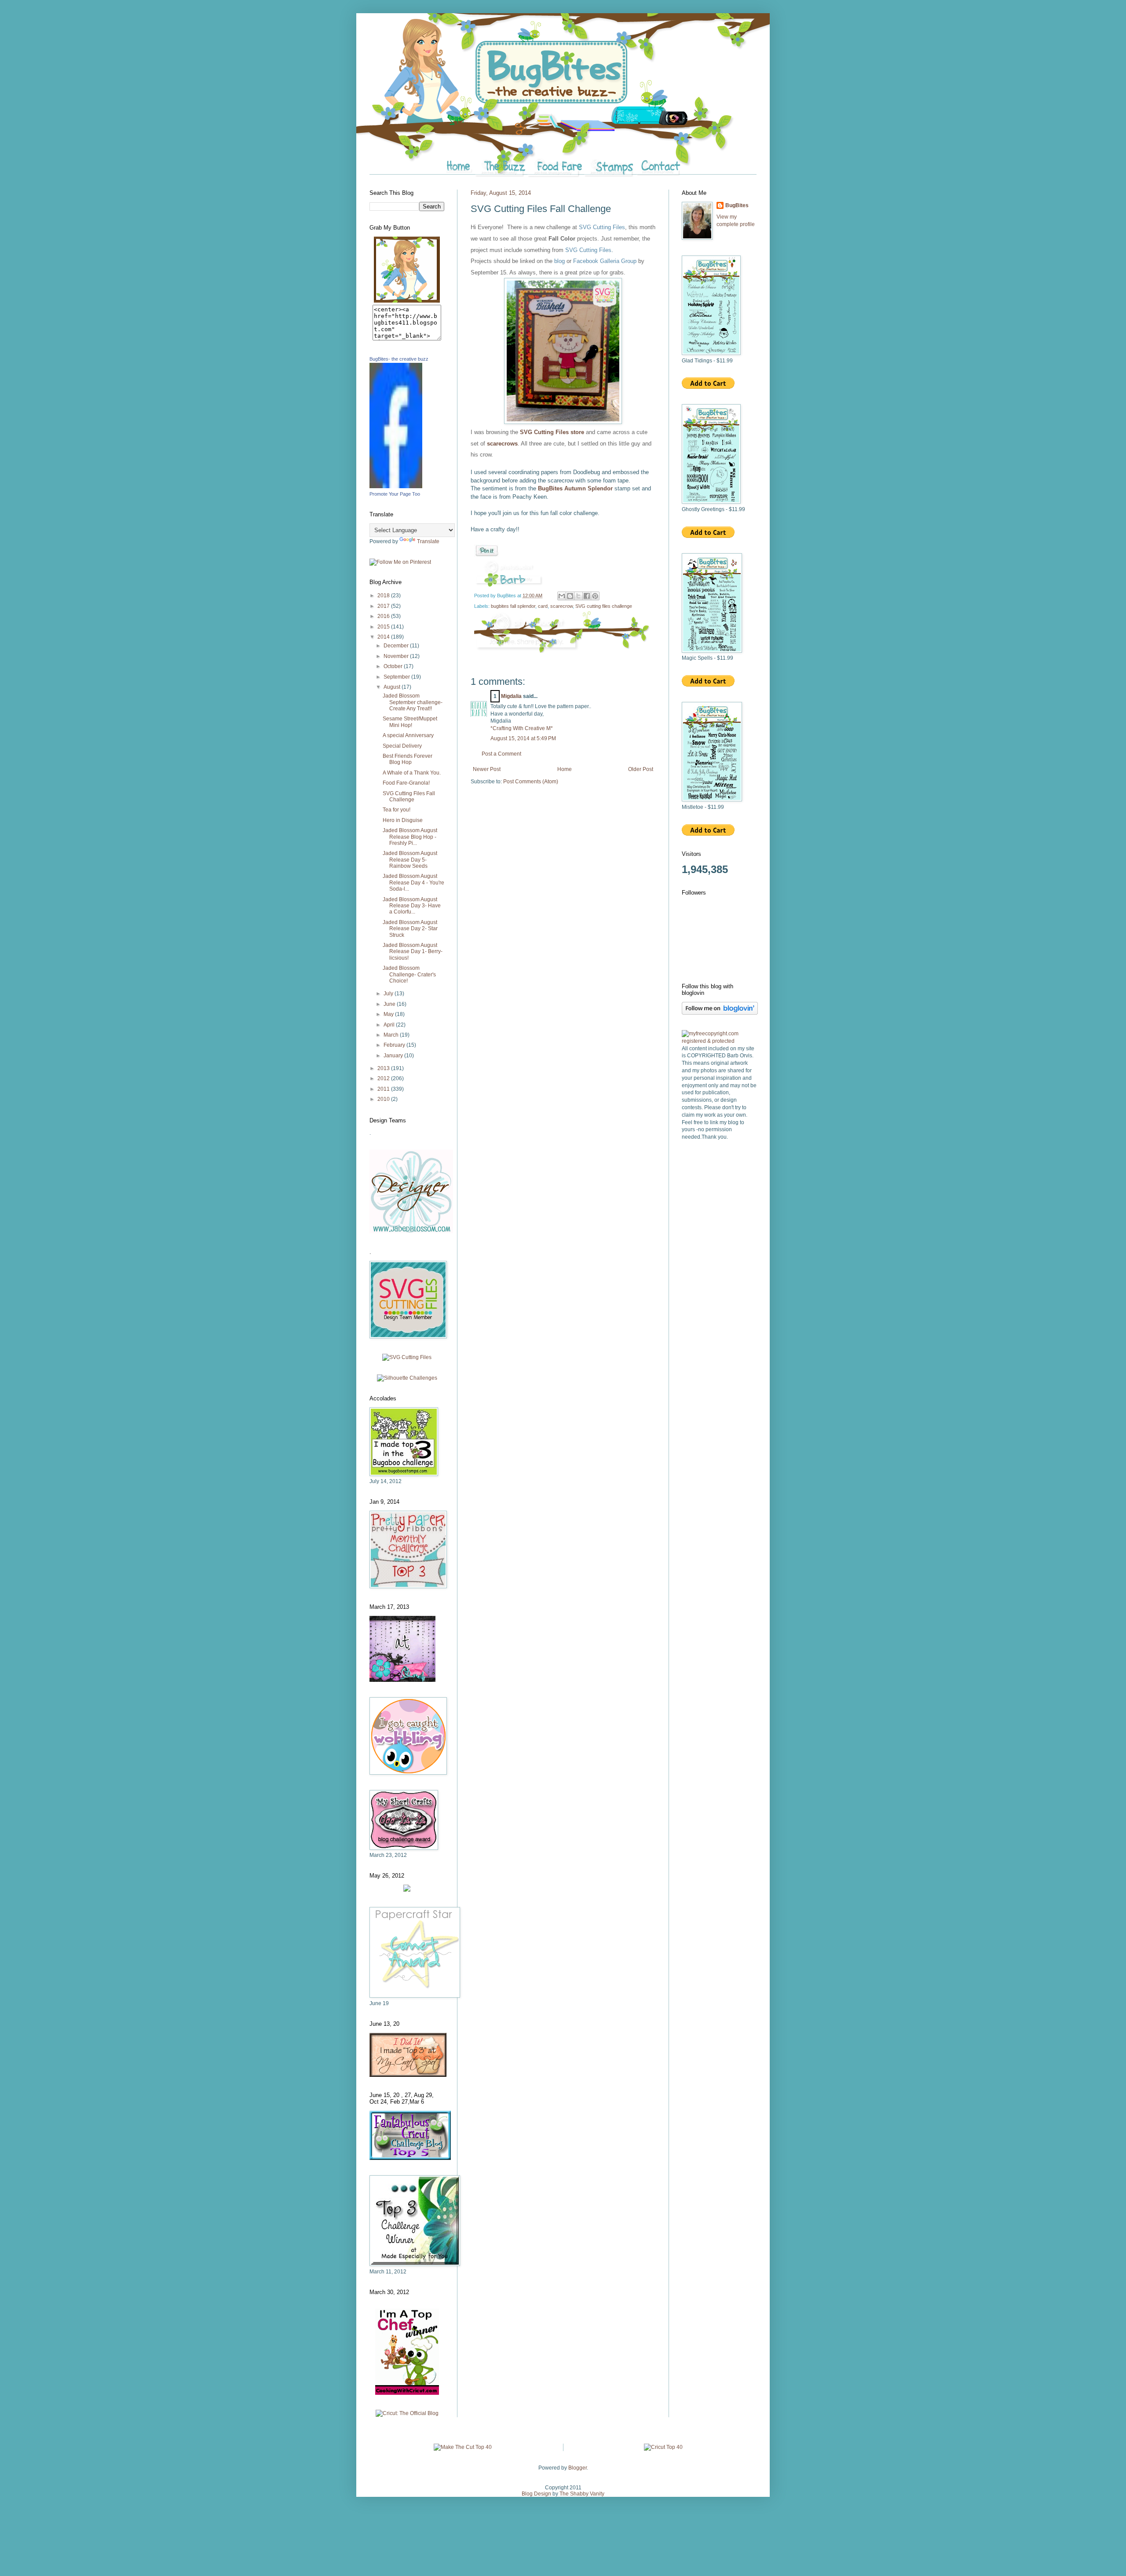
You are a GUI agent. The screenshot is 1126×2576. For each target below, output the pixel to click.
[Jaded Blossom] (411, 1231)
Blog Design (536, 2494)
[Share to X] (578, 596)
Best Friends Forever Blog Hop (408, 759)
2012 (384, 1078)
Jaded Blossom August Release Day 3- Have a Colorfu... (412, 906)
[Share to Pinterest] (595, 596)
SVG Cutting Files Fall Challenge (409, 797)
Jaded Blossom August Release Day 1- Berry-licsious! (413, 952)
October (394, 666)
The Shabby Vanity (582, 2494)
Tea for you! (397, 810)
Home (565, 769)
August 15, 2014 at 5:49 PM (523, 738)
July (389, 994)
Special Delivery (402, 746)
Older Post (641, 769)
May (389, 1014)
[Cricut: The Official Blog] (407, 2413)
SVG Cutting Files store (552, 432)
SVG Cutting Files (602, 227)
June (390, 1004)
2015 (384, 627)
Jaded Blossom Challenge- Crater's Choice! (409, 974)
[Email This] (562, 596)
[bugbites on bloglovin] (720, 1013)
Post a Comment (501, 754)
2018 (384, 596)
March (392, 1035)
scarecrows (502, 444)
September (397, 677)
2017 (384, 606)
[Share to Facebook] (587, 596)
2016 (384, 616)
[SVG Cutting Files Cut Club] (407, 1357)
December (397, 646)
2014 (384, 637)
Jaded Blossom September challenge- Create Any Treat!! (413, 702)
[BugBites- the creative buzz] (396, 486)
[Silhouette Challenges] (407, 1378)
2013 (384, 1068)
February (395, 1045)
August (393, 687)
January (394, 1056)
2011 (384, 1089)
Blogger (578, 2468)
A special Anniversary (408, 735)
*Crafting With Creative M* (522, 728)
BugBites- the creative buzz (399, 359)
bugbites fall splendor (513, 606)
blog (559, 261)
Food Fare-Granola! (406, 783)
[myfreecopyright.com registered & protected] (719, 1041)
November (397, 656)
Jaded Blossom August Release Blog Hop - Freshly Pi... (410, 837)
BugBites (737, 205)
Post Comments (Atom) (531, 782)
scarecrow (561, 606)
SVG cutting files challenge (604, 606)
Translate (428, 541)
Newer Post (487, 769)
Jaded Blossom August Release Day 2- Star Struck (410, 929)
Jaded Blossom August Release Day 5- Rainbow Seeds (410, 860)
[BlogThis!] (570, 596)
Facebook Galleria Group (605, 261)
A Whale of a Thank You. (412, 773)
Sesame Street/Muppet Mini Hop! (410, 722)
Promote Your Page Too (395, 494)
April (390, 1025)
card (543, 606)
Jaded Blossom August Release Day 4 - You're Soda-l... (413, 882)
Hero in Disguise (403, 820)
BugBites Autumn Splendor (576, 488)
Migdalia (511, 696)
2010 (384, 1099)
